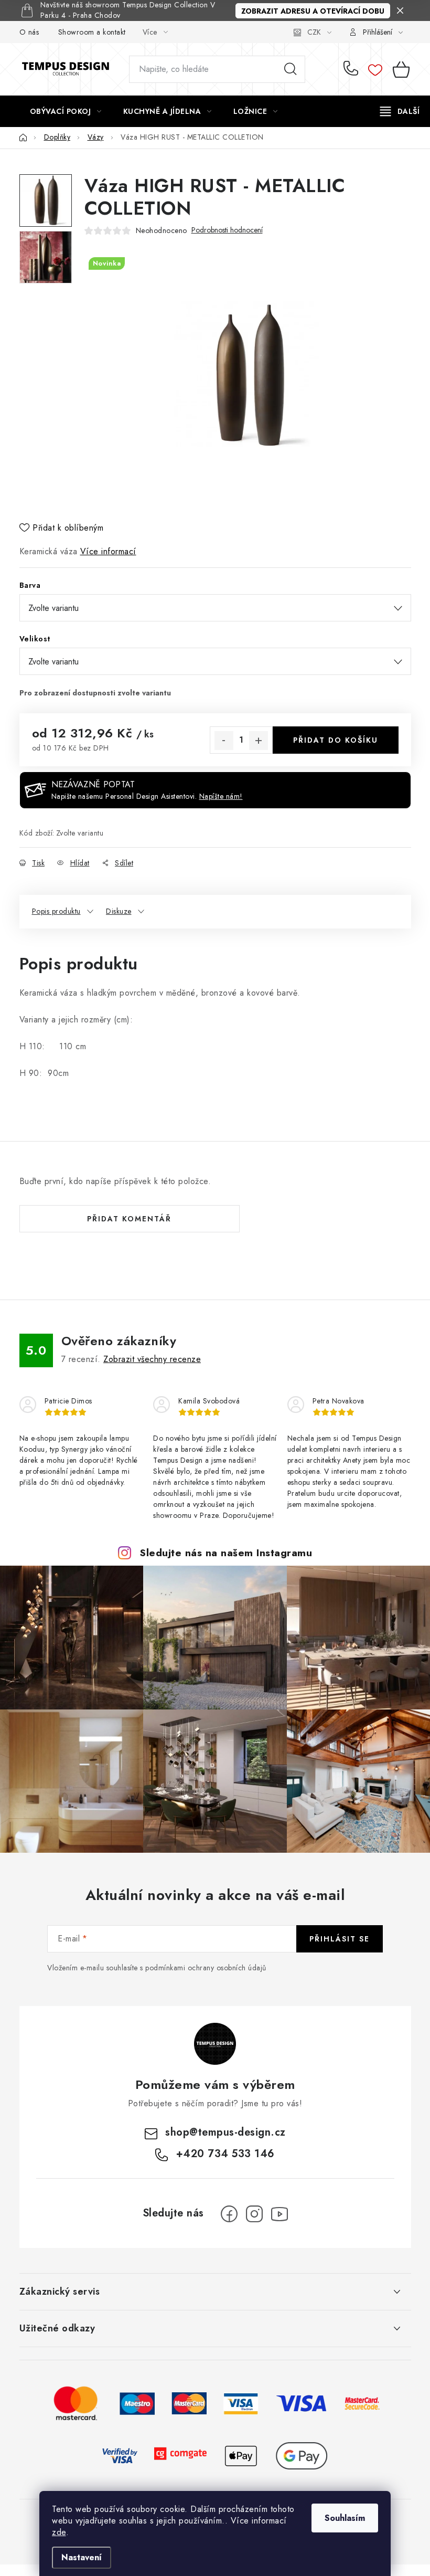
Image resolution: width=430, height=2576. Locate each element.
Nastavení (82, 2557)
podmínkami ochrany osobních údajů (206, 1968)
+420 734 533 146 (353, 69)
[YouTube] (279, 2214)
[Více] (400, 111)
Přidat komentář (129, 1219)
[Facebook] (229, 2214)
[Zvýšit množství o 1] (259, 741)
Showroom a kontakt (92, 32)
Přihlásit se (340, 1939)
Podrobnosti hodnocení (227, 230)
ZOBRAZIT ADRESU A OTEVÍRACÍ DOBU (313, 11)
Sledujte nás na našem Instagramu (226, 1553)
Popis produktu (56, 911)
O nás (29, 32)
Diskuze (119, 911)
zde (59, 2532)
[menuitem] (66, 111)
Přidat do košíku (336, 740)
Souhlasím (345, 2518)
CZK (314, 32)
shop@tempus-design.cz (225, 2132)
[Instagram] (254, 2214)
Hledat (291, 69)
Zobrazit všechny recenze (152, 1359)
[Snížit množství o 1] (224, 741)
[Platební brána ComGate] (180, 2455)
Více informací (108, 551)
